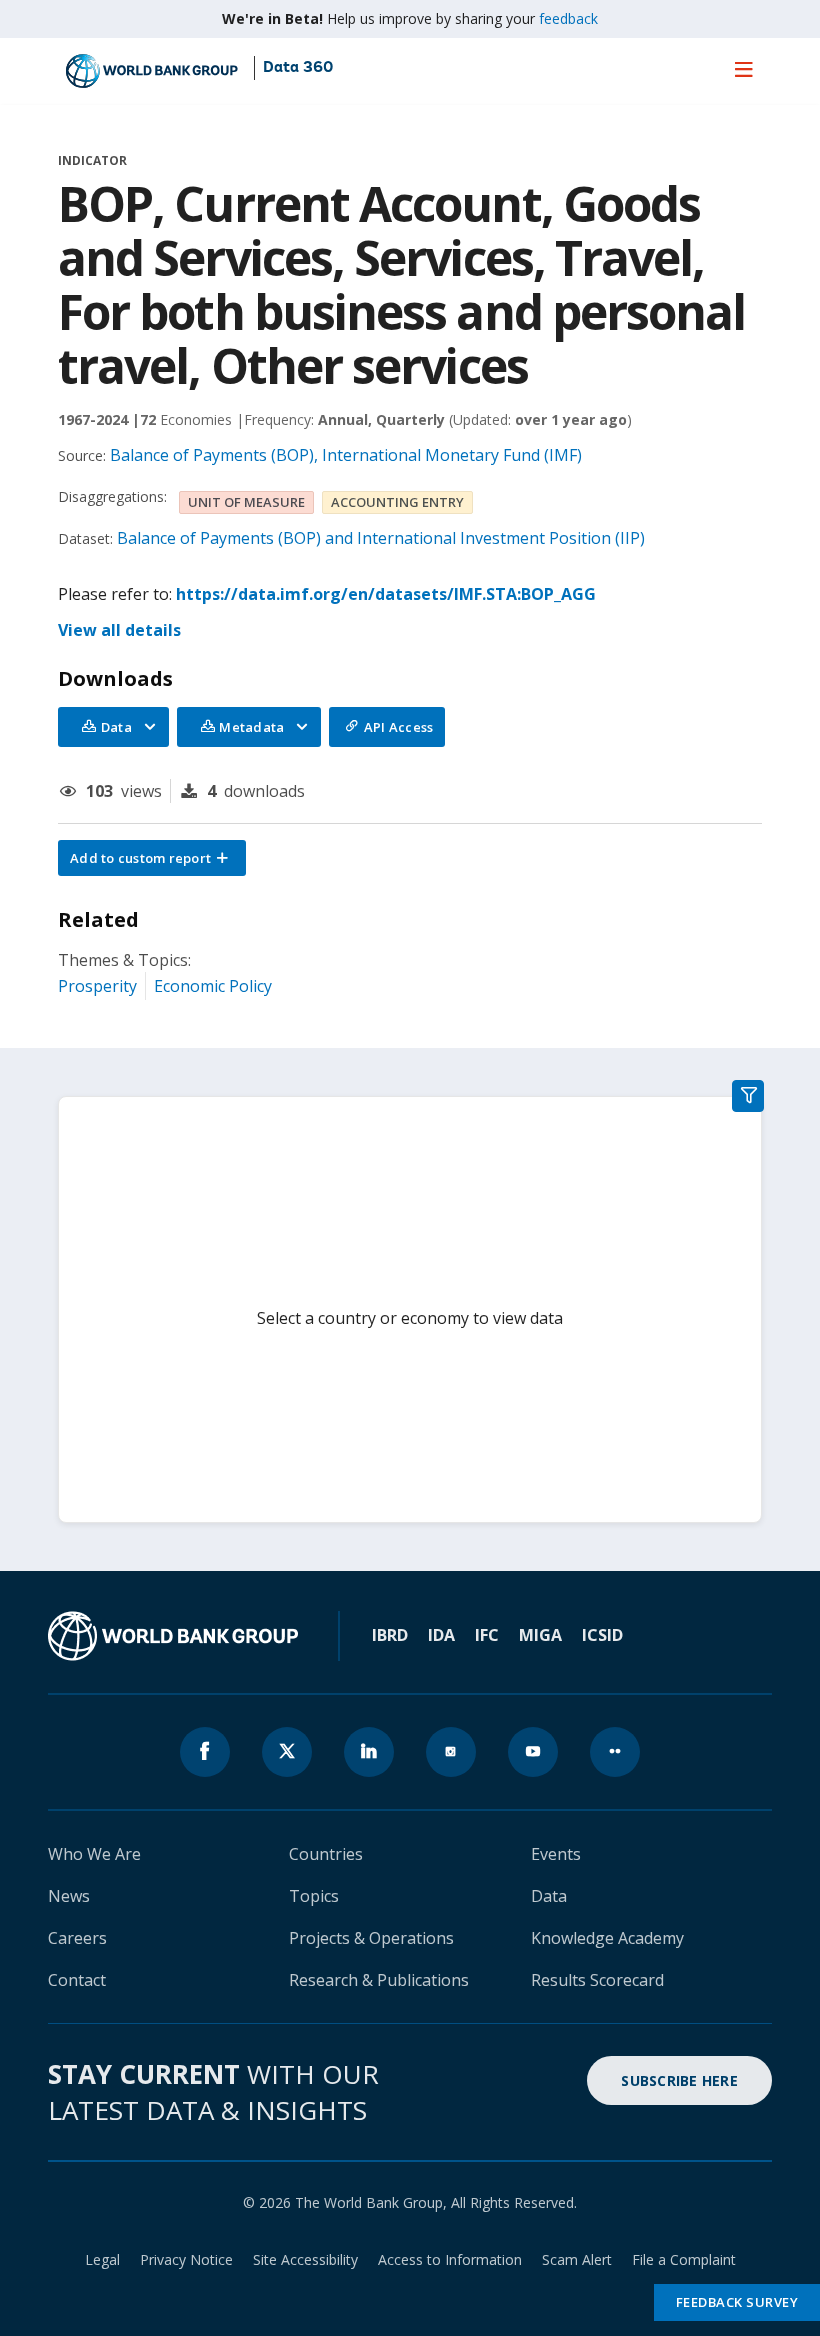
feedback (568, 18)
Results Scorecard (597, 1980)
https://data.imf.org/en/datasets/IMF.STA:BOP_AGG (386, 594)
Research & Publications (379, 1980)
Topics (314, 1896)
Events (556, 1854)
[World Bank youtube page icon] (533, 1752)
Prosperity (97, 986)
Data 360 (298, 68)
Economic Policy (213, 986)
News (69, 1896)
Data (549, 1896)
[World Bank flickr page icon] (615, 1752)
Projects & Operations (371, 1938)
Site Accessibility (305, 2259)
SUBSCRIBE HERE (679, 2080)
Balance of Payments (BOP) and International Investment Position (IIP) (381, 538)
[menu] (744, 69)
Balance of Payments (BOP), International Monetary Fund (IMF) (346, 455)
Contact (77, 1980)
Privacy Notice (186, 2259)
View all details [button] (119, 630)
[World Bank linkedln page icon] (369, 1752)
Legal (102, 2259)
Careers (77, 1938)
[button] (152, 858)
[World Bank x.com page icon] (287, 1752)
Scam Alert (577, 2259)
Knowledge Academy (607, 1938)
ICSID (602, 1635)
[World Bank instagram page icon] (451, 1752)
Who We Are (94, 1854)
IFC (487, 1635)
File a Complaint (684, 2259)
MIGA (540, 1635)
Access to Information (450, 2259)
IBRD (390, 1635)
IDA (441, 1635)
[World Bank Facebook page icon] (205, 1752)
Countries (326, 1854)
